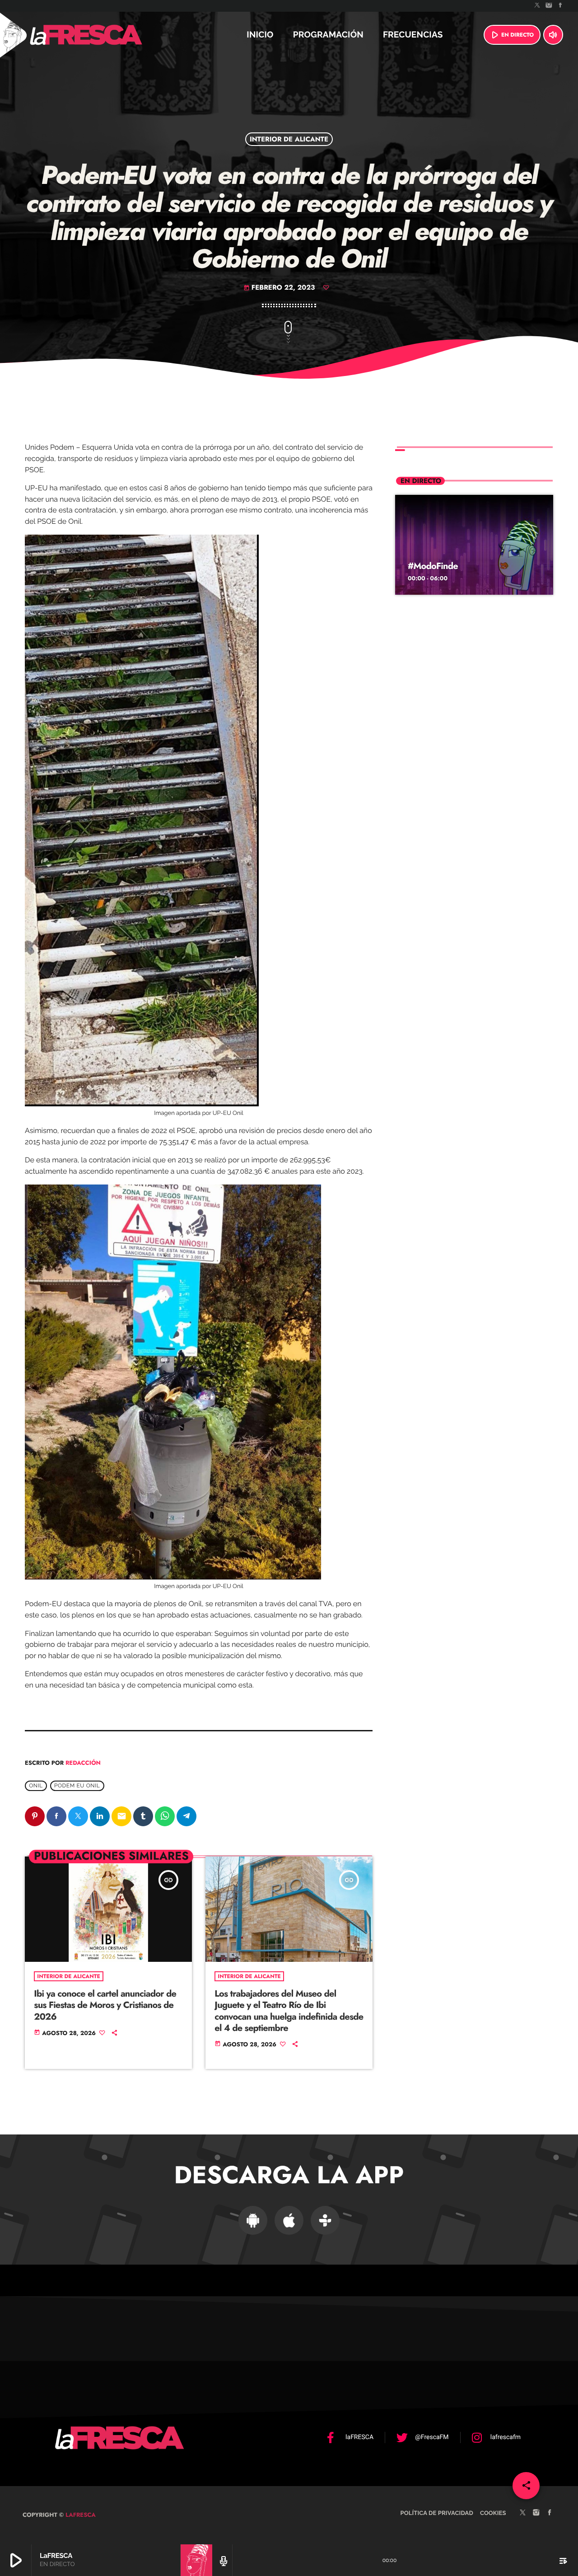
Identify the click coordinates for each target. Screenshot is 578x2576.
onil (36, 1786)
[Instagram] (549, 6)
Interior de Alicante (289, 139)
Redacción (83, 1763)
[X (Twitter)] (537, 6)
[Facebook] (560, 6)
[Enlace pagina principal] (110, 35)
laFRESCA (80, 2515)
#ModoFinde (433, 566)
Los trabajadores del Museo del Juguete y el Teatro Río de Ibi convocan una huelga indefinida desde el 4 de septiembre (289, 2011)
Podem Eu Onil (77, 1786)
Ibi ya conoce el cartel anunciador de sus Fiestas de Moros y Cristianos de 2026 (105, 2005)
